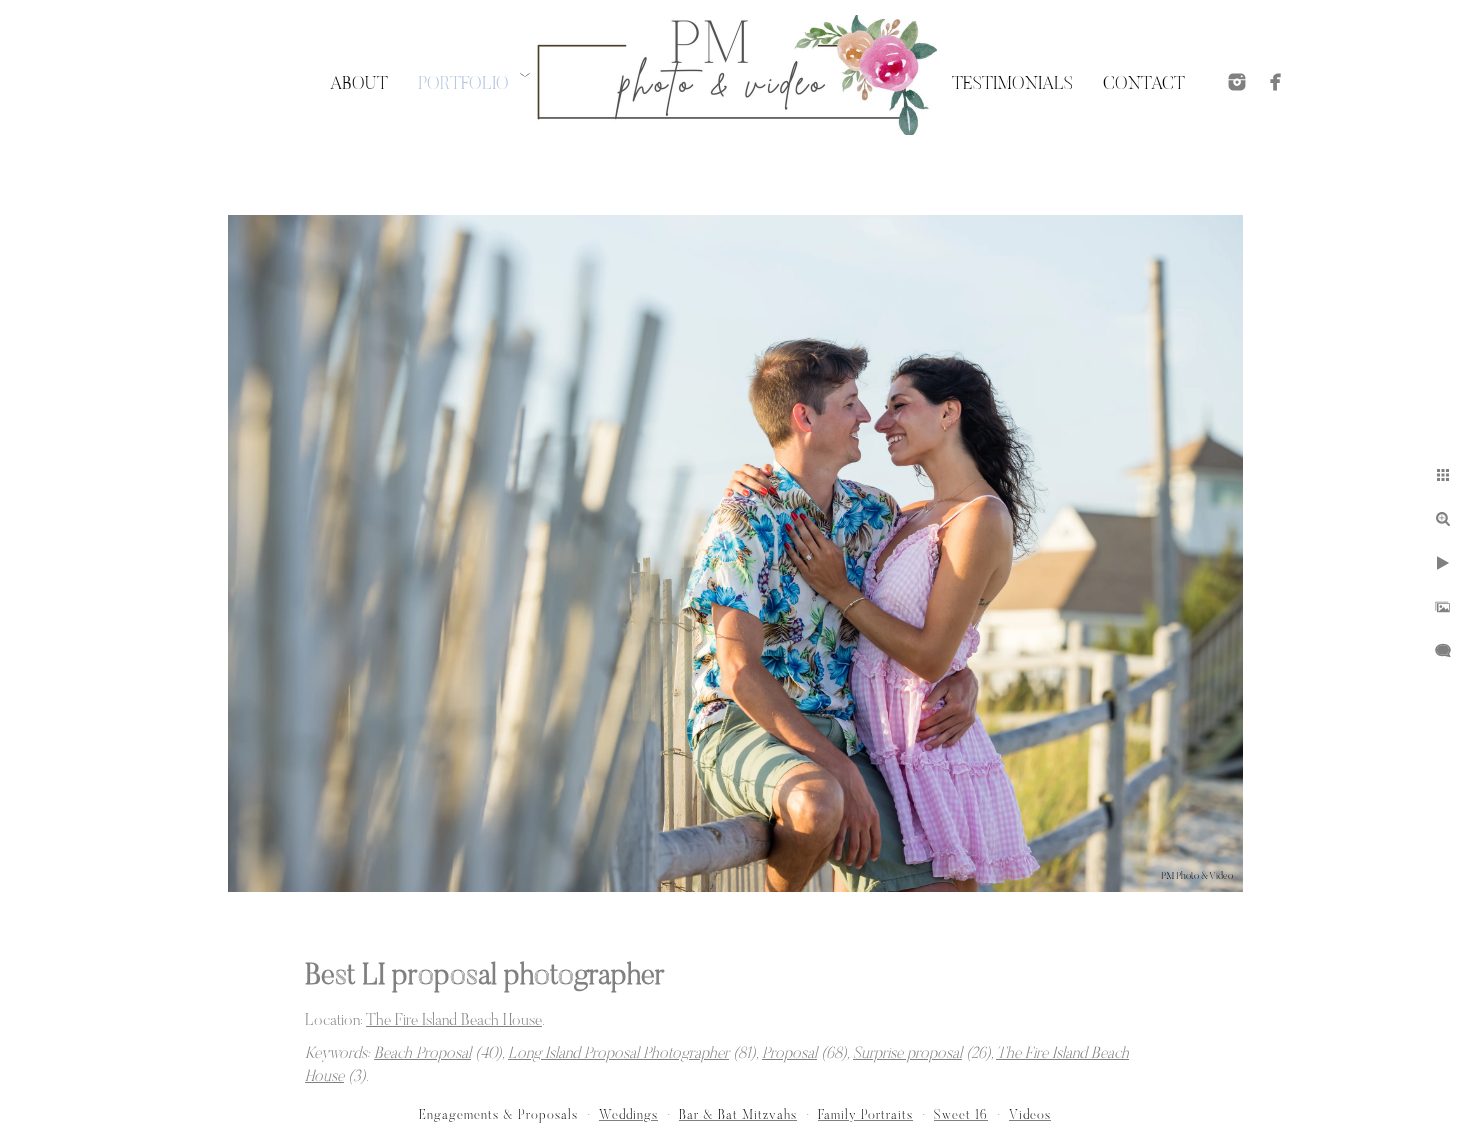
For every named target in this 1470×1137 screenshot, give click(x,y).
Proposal (789, 1054)
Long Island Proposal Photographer (618, 1054)
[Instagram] (1237, 82)
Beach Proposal (422, 1054)
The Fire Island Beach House (454, 1021)
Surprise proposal (907, 1054)
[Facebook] (1276, 82)
